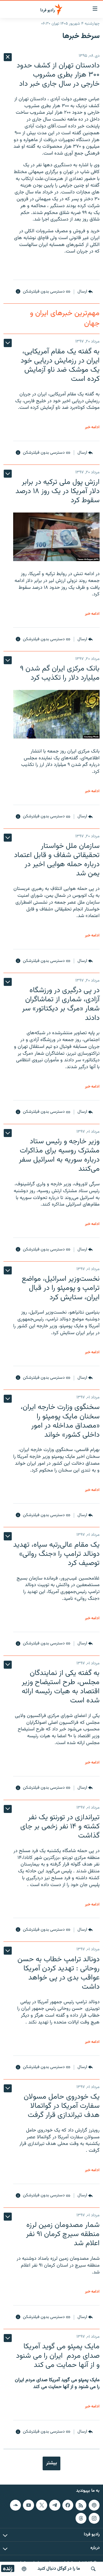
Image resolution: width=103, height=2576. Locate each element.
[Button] (85, 292)
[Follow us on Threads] (81, 2518)
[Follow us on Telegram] (55, 2505)
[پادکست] (24, 2569)
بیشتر (51, 2463)
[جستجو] (93, 2569)
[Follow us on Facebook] (68, 2505)
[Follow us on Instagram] (94, 2518)
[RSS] (81, 2505)
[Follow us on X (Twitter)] (41, 2505)
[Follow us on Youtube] (28, 2505)
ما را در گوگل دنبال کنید (59, 2569)
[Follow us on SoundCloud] (15, 2505)
